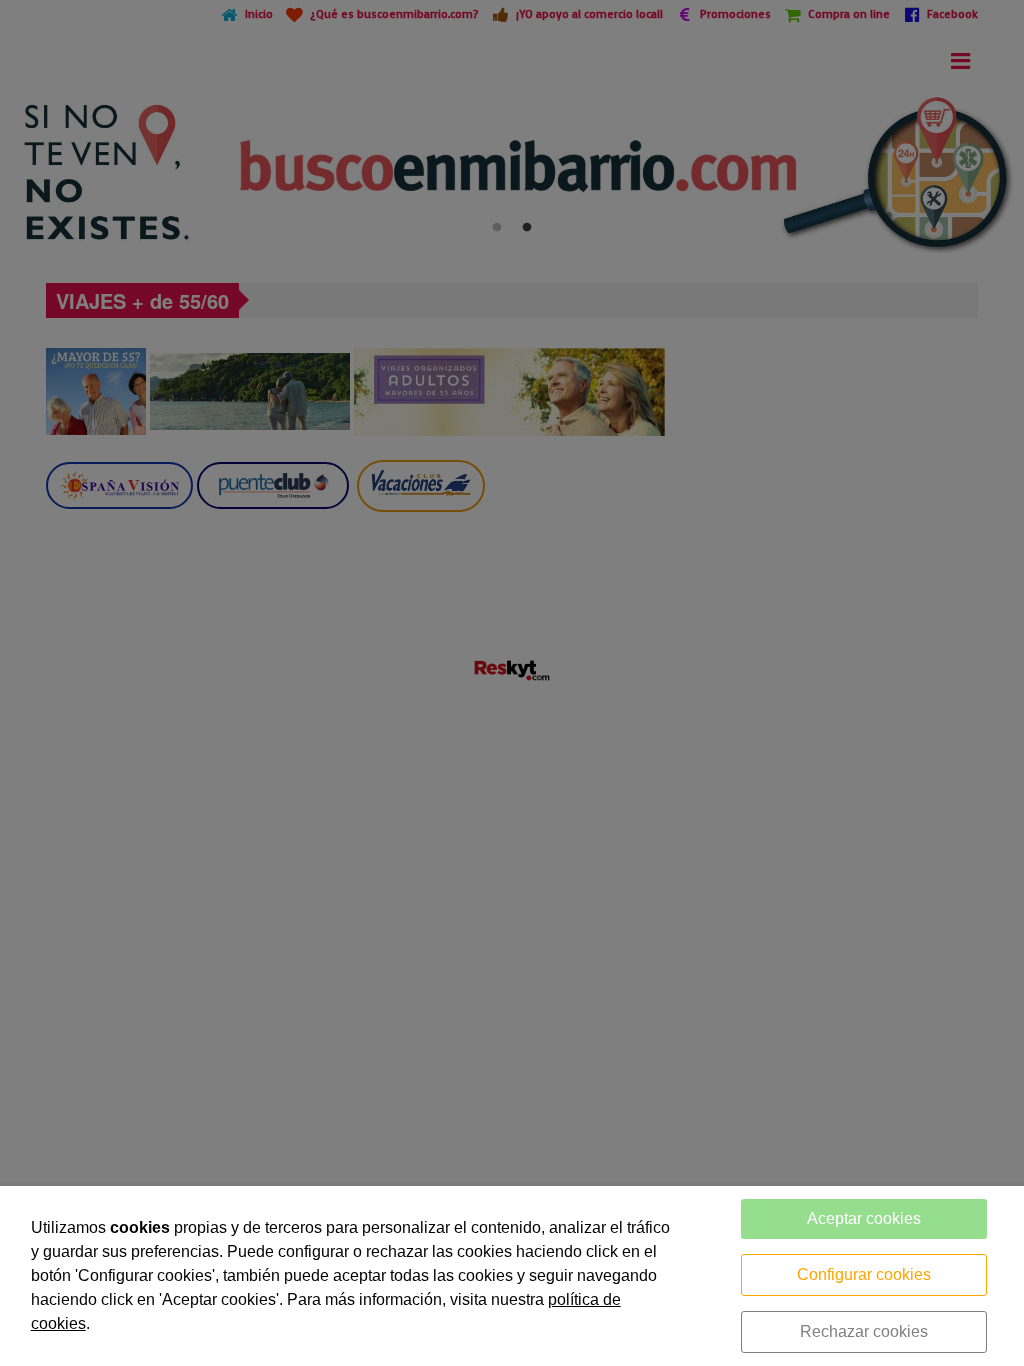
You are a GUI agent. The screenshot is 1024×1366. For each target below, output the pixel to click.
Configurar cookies (864, 1274)
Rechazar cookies (864, 1331)
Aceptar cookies (864, 1218)
